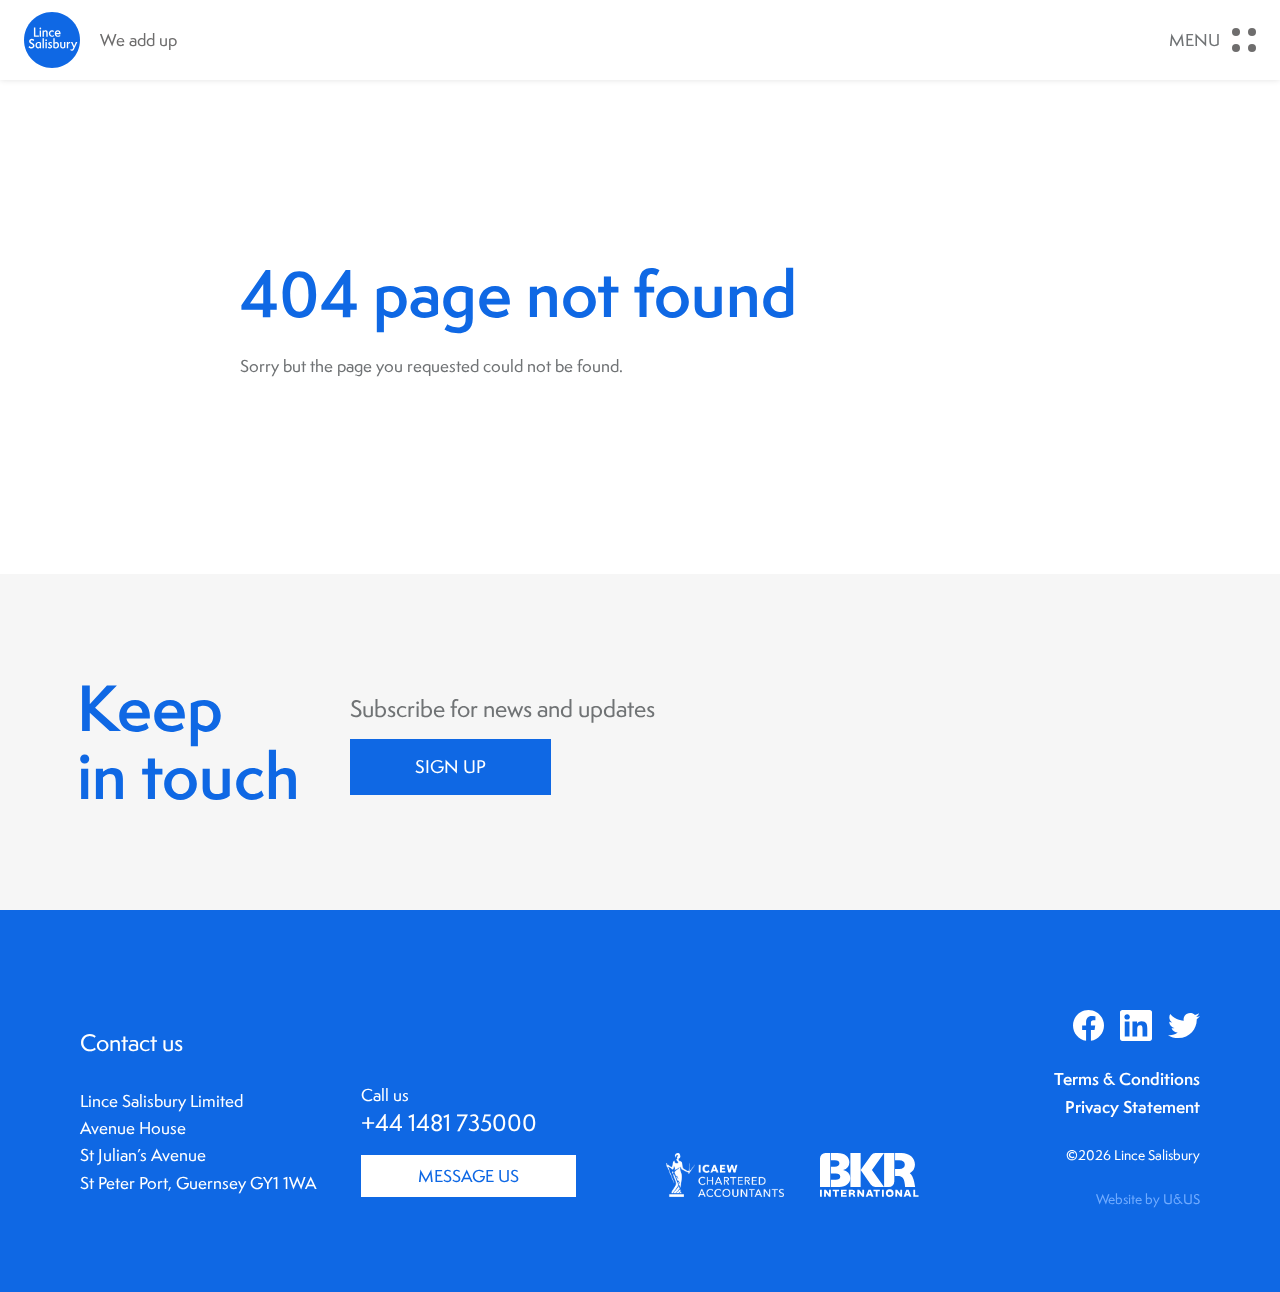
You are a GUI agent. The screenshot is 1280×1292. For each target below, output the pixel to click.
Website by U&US (1148, 1199)
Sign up (450, 766)
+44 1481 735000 (449, 1122)
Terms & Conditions (1127, 1078)
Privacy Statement (1132, 1106)
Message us (468, 1176)
